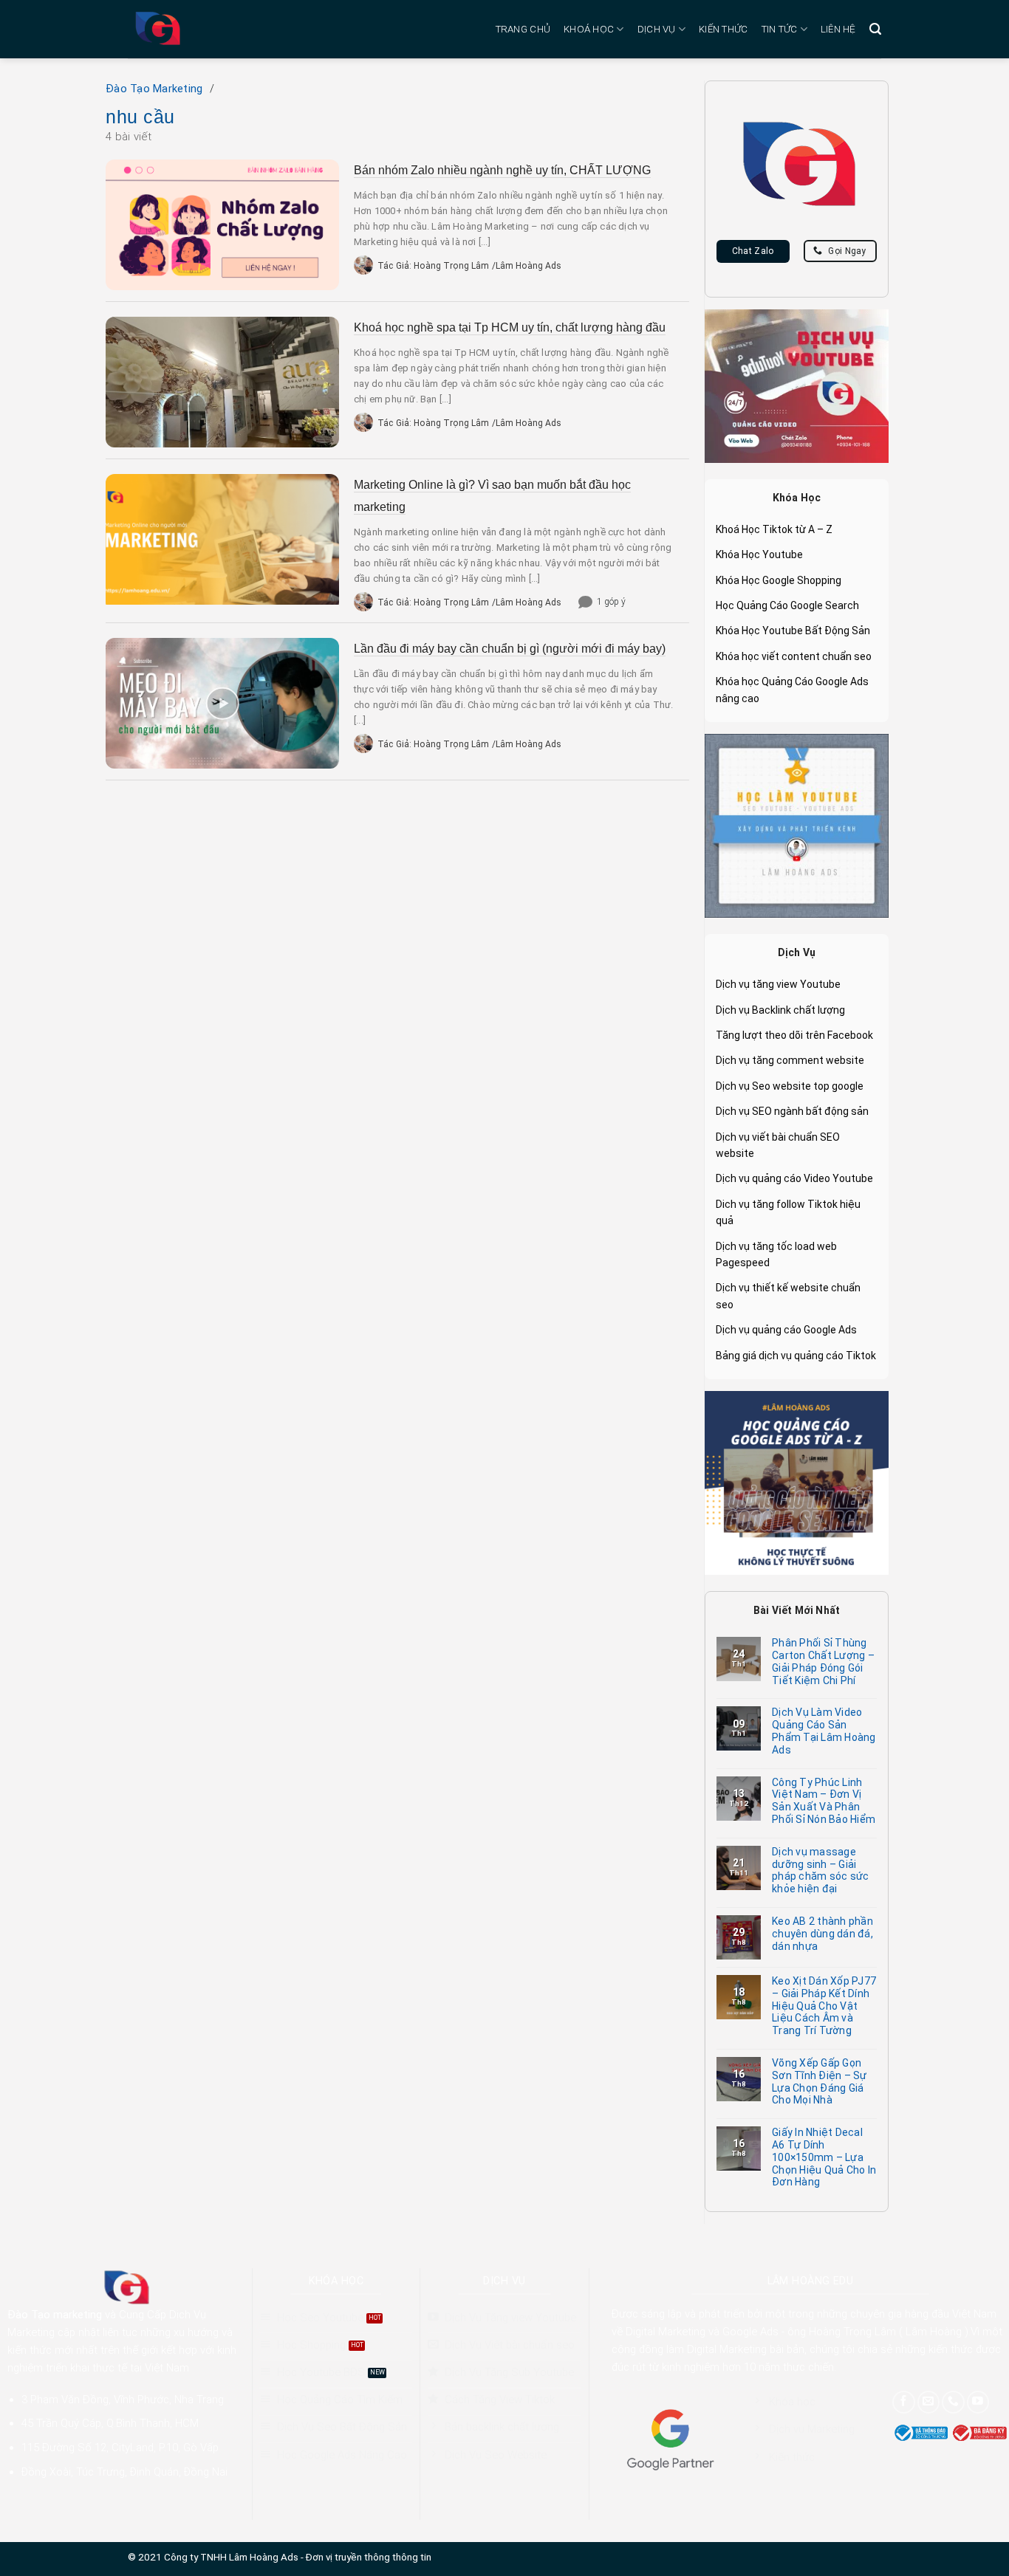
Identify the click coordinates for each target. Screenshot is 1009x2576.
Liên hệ (838, 29)
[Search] (875, 29)
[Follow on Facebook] (904, 2402)
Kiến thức (723, 29)
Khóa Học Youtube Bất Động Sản (793, 631)
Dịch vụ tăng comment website (790, 1060)
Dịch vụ (657, 29)
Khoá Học (589, 29)
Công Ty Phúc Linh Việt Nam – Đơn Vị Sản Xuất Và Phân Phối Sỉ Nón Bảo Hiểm (824, 1801)
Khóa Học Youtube (759, 554)
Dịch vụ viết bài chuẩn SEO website (778, 1145)
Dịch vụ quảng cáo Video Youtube (794, 1178)
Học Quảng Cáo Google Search (787, 605)
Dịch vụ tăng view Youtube (778, 984)
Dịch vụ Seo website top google (790, 1086)
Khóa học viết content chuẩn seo (794, 656)
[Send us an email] (929, 2402)
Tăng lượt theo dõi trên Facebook (794, 1035)
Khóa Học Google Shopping (779, 580)
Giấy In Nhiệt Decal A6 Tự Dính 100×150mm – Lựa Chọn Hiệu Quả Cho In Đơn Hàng (824, 2157)
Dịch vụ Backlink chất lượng (780, 1010)
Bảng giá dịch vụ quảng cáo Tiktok (796, 1356)
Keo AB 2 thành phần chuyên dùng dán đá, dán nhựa (822, 1934)
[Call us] (953, 2402)
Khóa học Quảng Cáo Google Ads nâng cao (792, 690)
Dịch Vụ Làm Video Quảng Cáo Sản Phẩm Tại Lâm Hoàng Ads (824, 1731)
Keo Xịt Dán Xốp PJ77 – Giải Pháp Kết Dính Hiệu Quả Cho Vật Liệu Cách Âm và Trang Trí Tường (824, 2006)
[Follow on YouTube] (978, 2402)
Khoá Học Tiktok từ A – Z (774, 529)
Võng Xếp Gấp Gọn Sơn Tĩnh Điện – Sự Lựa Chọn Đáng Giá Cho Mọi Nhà (820, 2081)
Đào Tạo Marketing (154, 89)
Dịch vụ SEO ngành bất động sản (792, 1111)
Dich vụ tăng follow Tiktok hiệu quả (788, 1212)
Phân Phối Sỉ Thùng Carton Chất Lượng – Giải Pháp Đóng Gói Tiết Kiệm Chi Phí (823, 1661)
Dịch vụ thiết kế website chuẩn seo (788, 1296)
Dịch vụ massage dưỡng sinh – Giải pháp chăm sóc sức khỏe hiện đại (820, 1870)
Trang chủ (523, 29)
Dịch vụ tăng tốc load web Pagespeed (776, 1254)
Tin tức (780, 29)
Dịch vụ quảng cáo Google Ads (786, 1330)
